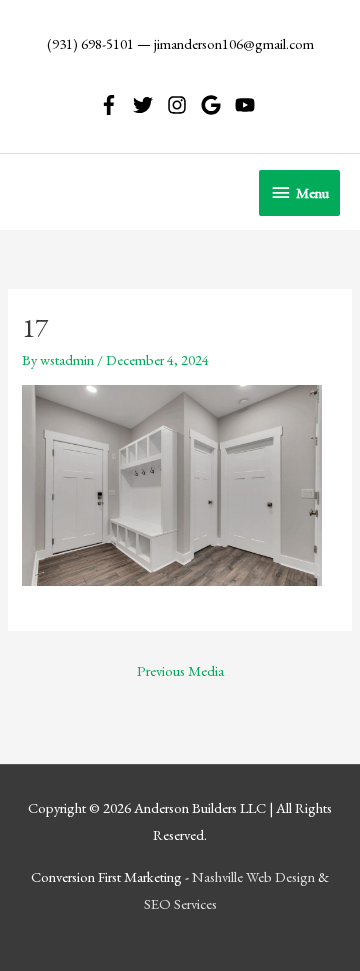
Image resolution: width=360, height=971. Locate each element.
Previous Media (180, 670)
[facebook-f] (114, 105)
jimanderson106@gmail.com (234, 43)
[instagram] (182, 105)
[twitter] (148, 105)
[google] (216, 105)
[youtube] (248, 105)
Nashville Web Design (253, 876)
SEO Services (180, 903)
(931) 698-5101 (90, 43)
